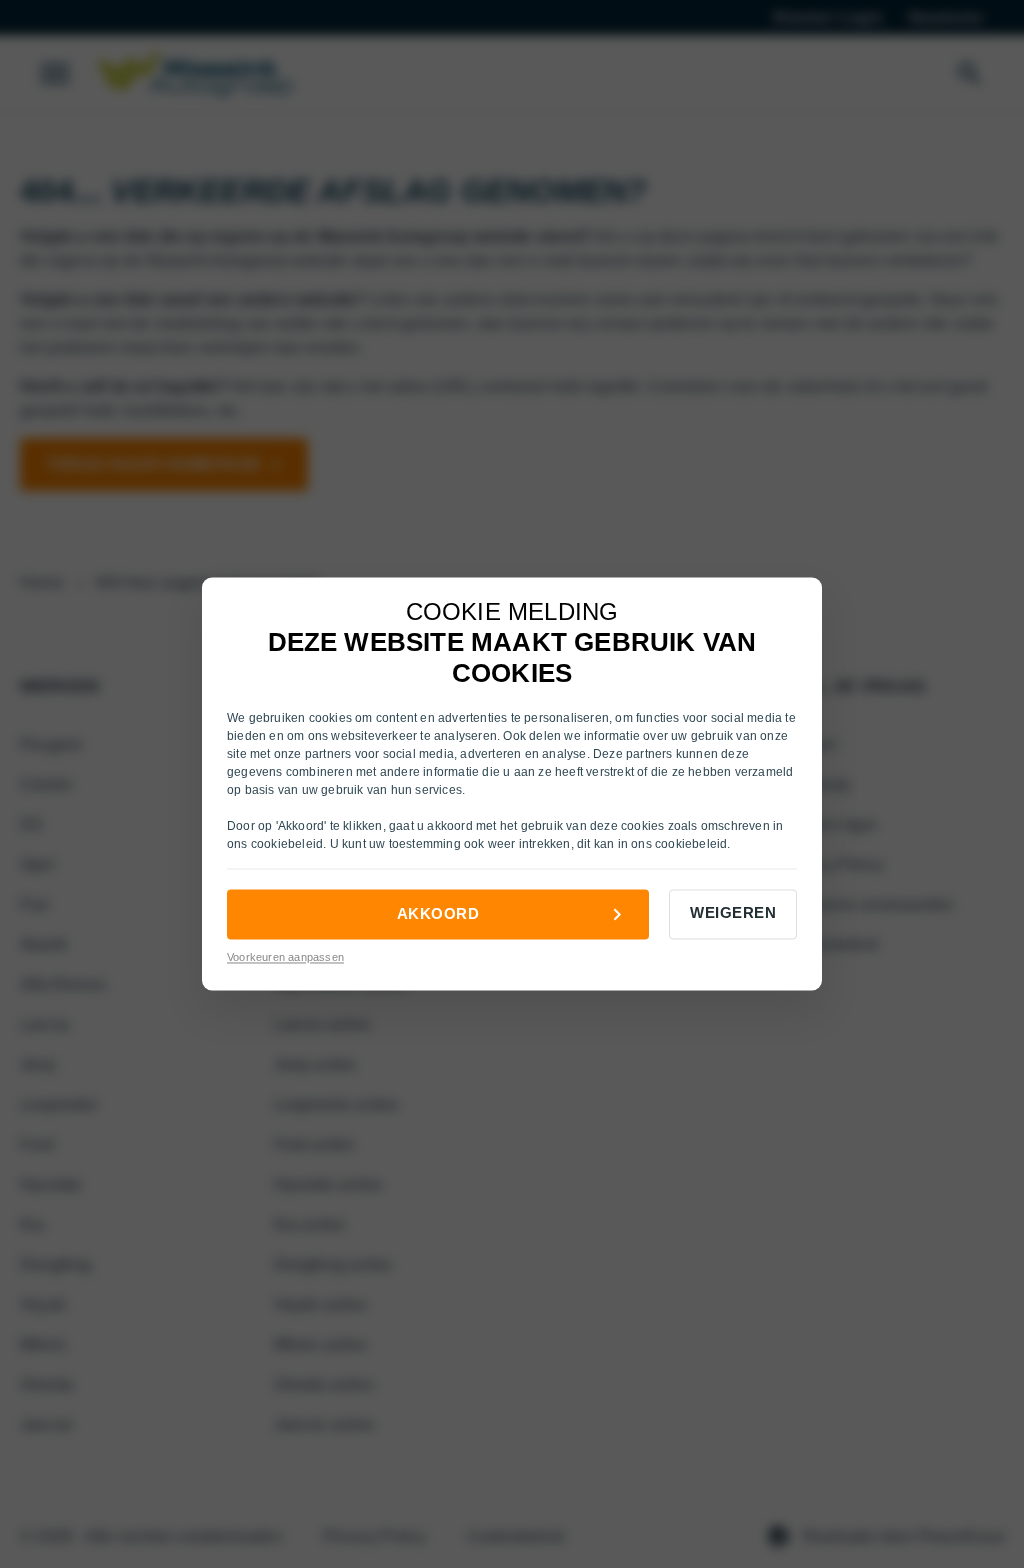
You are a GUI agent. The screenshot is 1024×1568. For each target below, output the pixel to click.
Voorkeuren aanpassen (285, 957)
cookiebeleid (287, 844)
